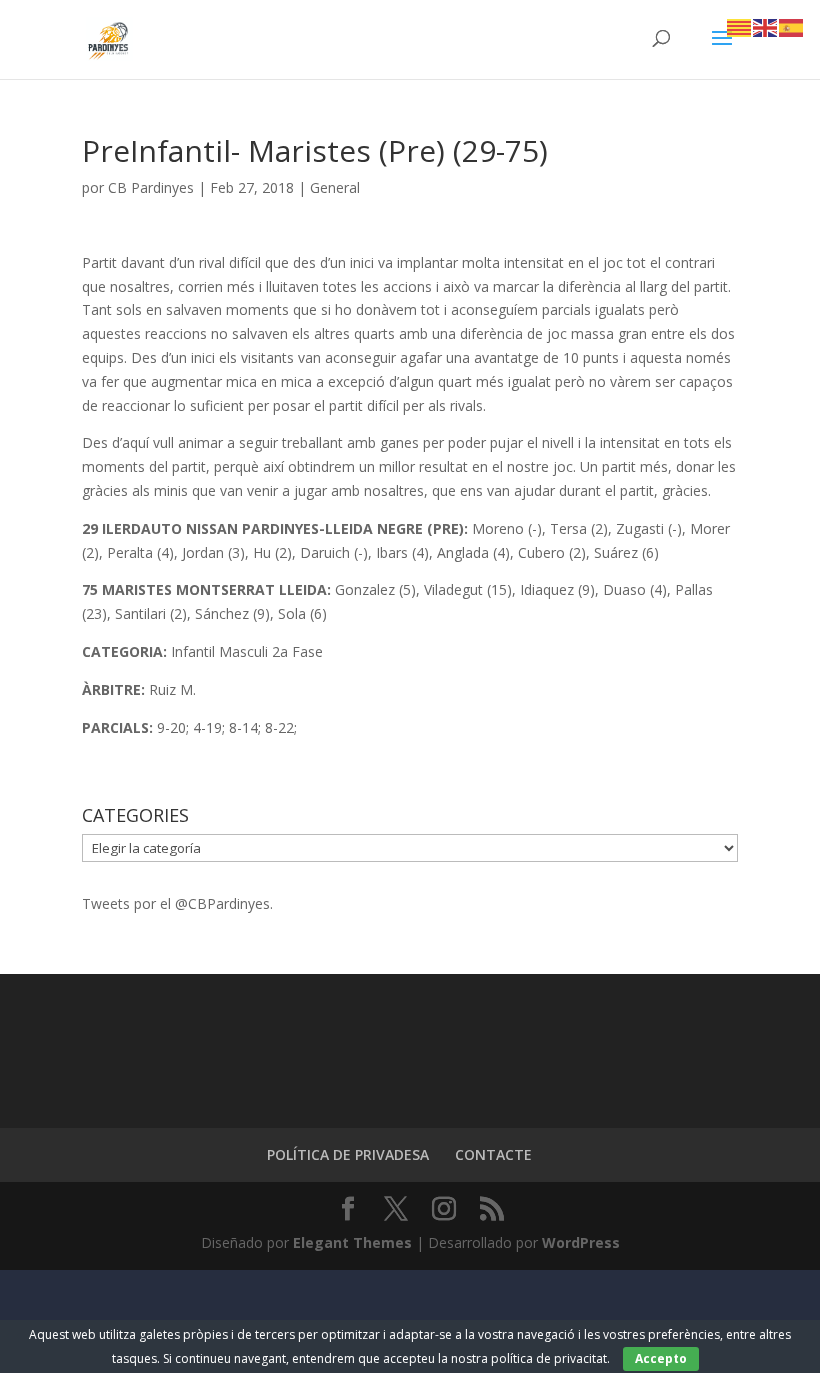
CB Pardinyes (151, 187)
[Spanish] (792, 26)
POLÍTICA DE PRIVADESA (348, 1154)
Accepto (661, 1358)
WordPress (581, 1242)
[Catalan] (740, 26)
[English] (766, 26)
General (335, 187)
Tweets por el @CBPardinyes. (177, 903)
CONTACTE (493, 1154)
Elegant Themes (352, 1242)
